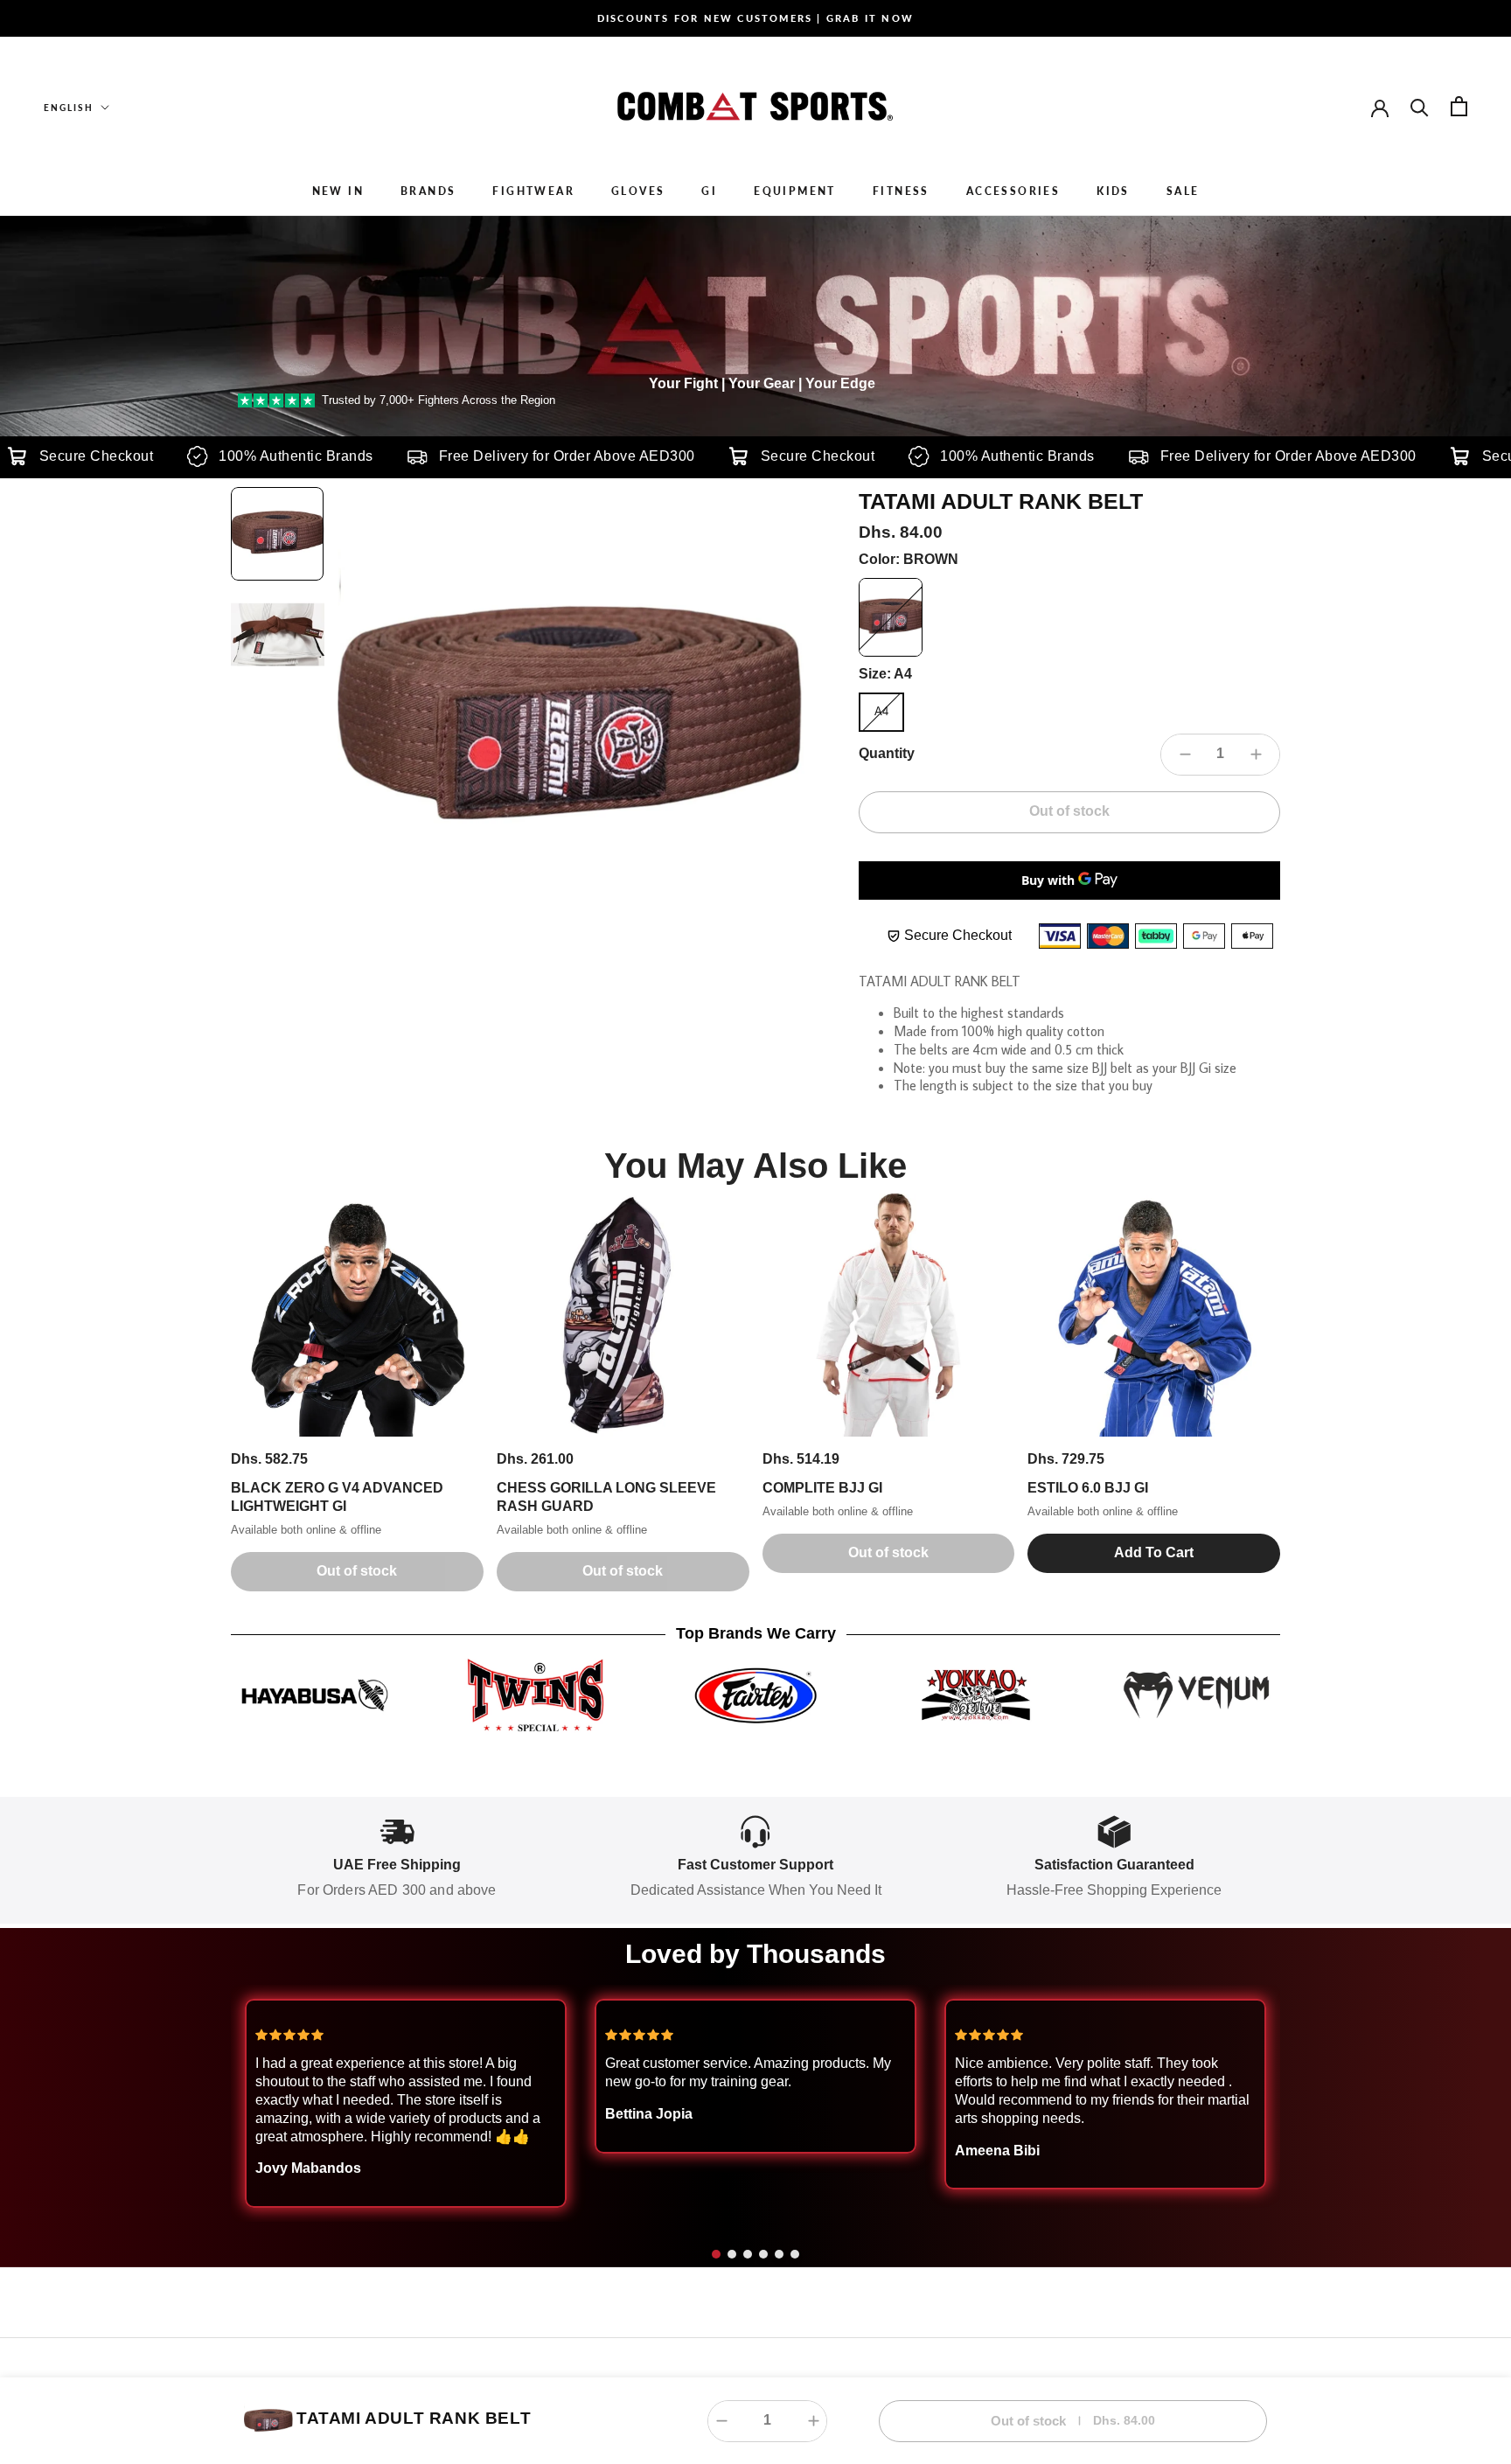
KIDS (1113, 191)
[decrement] (1185, 755)
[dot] (716, 2254)
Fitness (901, 191)
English (69, 108)
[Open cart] (1459, 106)
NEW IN (338, 191)
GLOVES (638, 191)
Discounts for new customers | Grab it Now (755, 18)
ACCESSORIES (1013, 191)
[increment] (1256, 755)
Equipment (795, 191)
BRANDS (428, 191)
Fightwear (533, 191)
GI (709, 191)
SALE (1183, 191)
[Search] (1420, 106)
